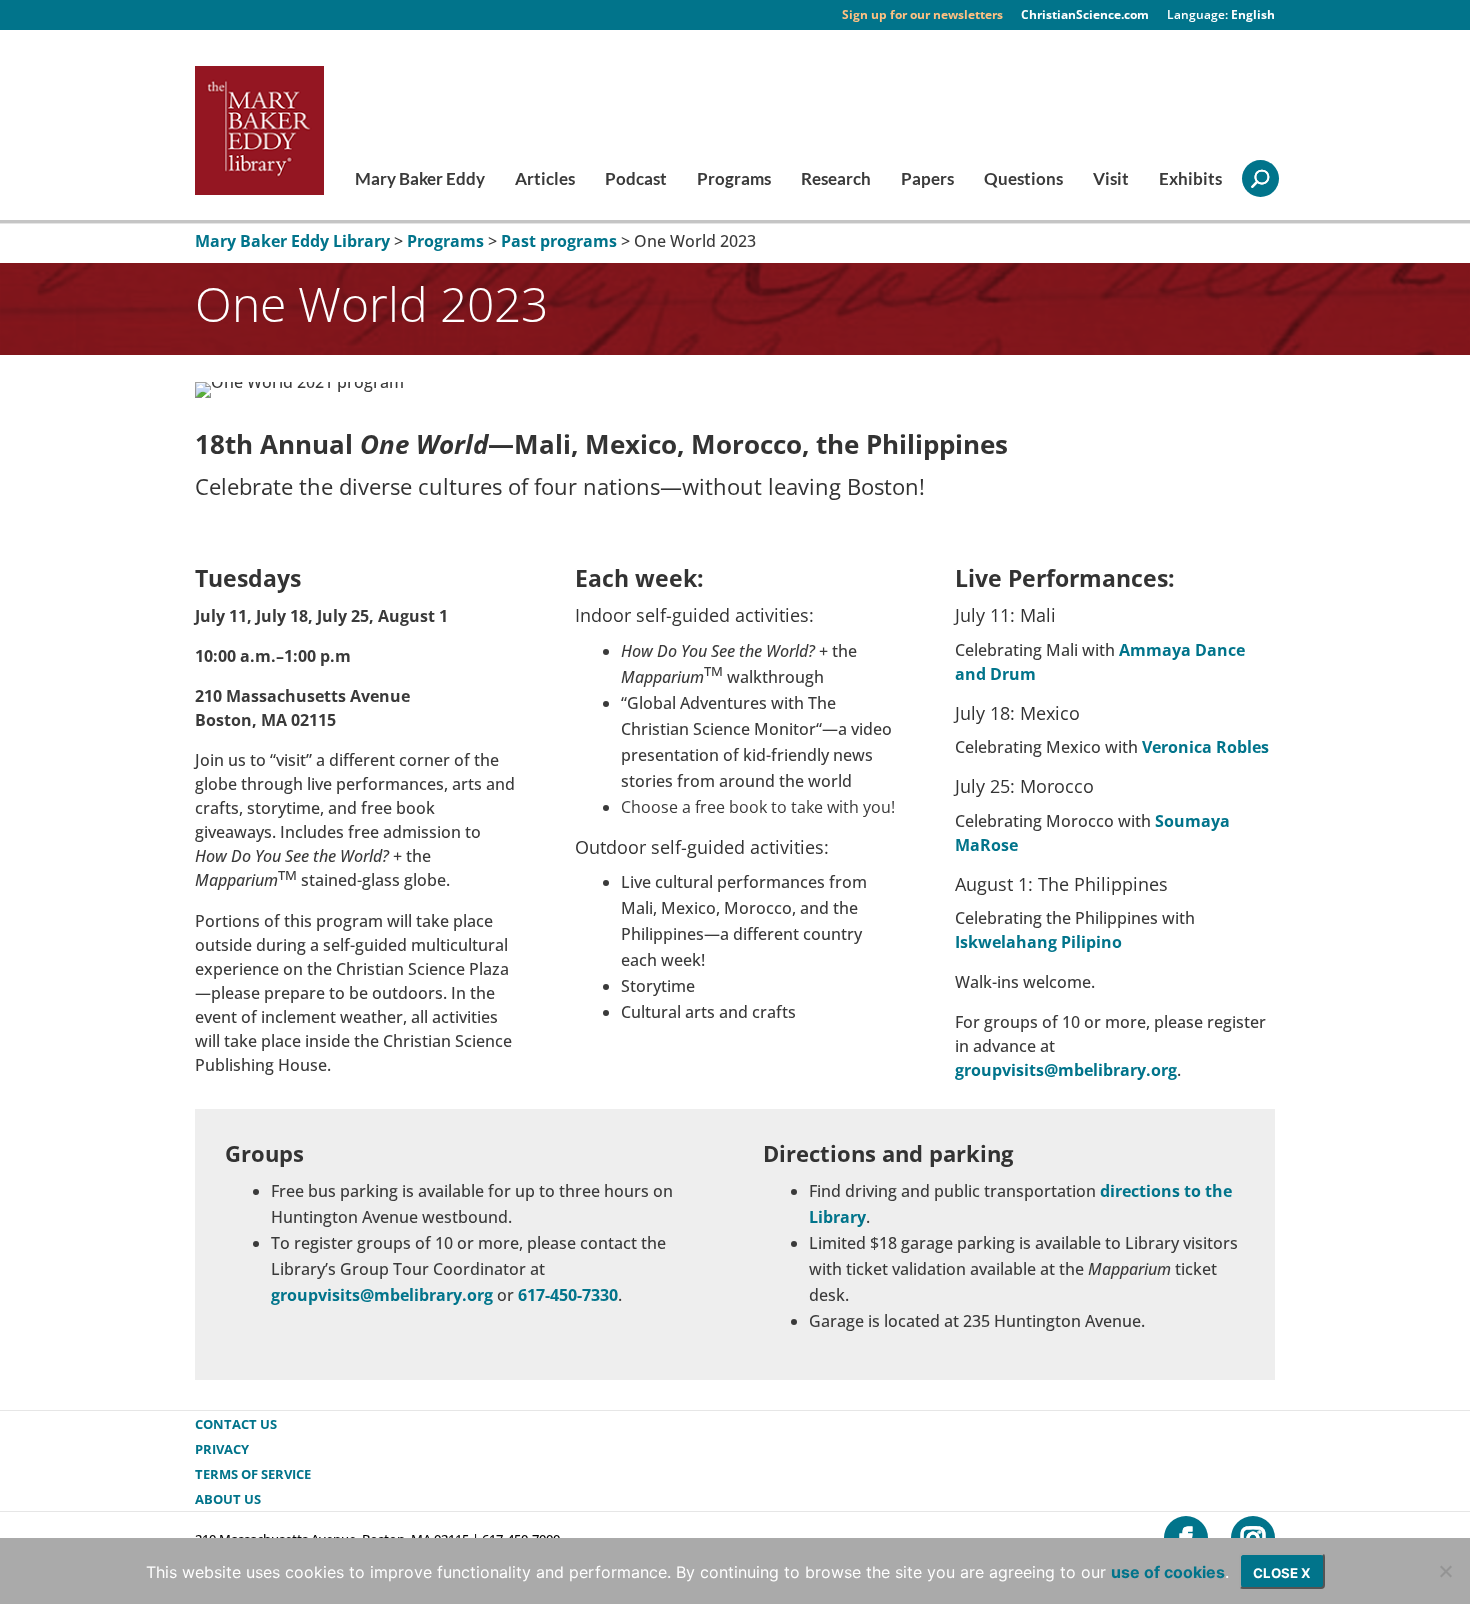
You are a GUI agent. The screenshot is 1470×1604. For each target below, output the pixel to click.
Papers (927, 180)
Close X (1282, 1573)
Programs (734, 180)
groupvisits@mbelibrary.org (1066, 1070)
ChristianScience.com (1085, 15)
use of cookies (1168, 1572)
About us (228, 1499)
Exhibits (1190, 180)
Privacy (222, 1449)
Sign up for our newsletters (922, 15)
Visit (1111, 180)
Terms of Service (253, 1474)
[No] (1445, 1571)
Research (836, 180)
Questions (1023, 180)
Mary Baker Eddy (420, 180)
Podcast (636, 180)
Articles (545, 180)
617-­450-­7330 (568, 1295)
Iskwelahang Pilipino (1038, 942)
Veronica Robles (1205, 747)
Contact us (236, 1424)
